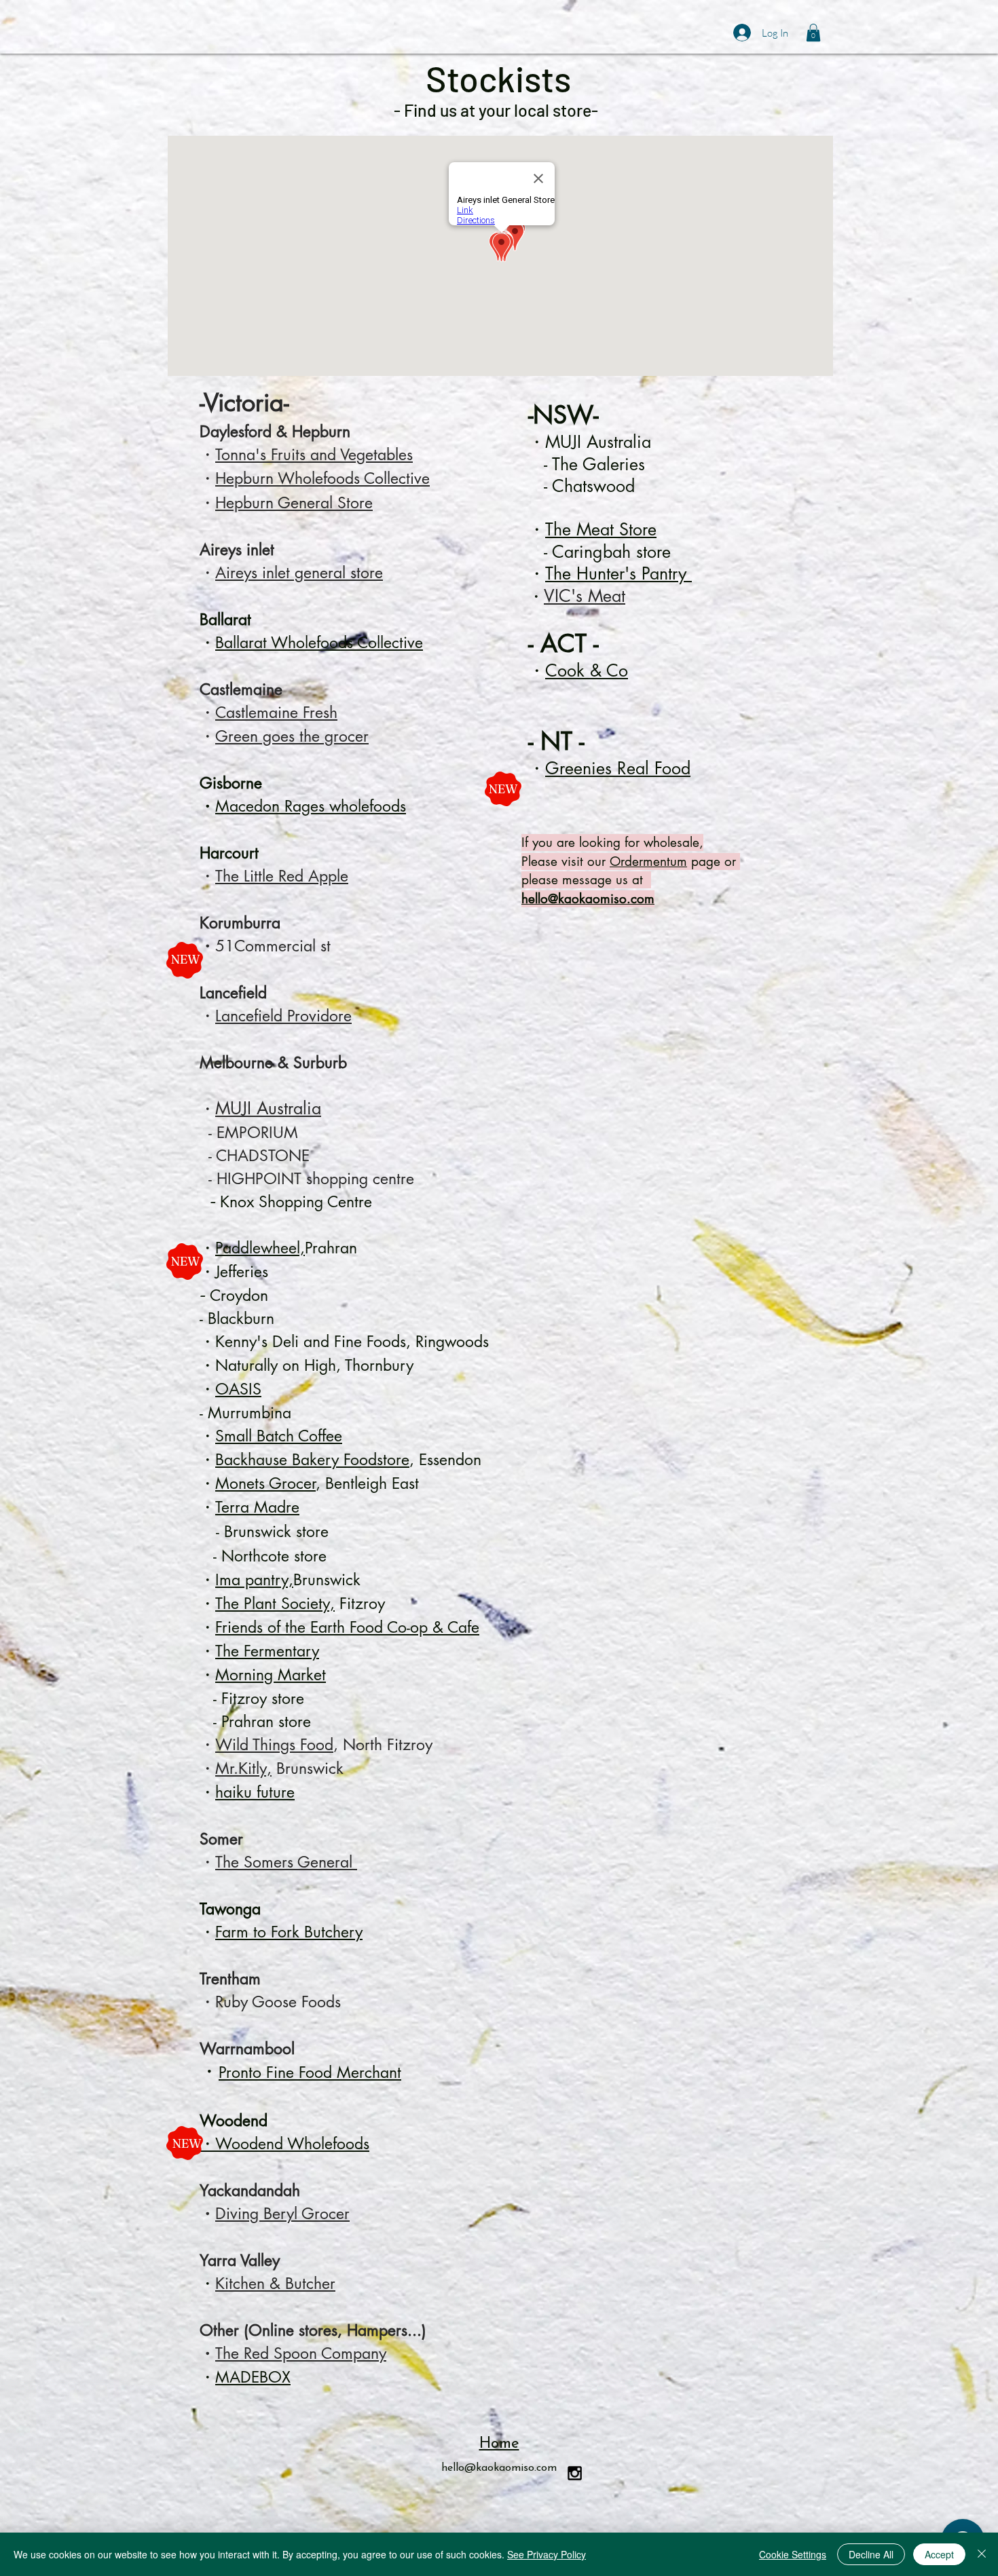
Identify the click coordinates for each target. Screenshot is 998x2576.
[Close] (982, 2554)
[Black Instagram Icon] (575, 2473)
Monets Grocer (265, 1483)
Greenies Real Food (618, 768)
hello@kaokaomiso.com (588, 899)
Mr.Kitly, (243, 1768)
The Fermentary (267, 1651)
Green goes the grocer (292, 736)
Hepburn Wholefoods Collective (322, 478)
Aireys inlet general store (299, 573)
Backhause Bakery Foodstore (312, 1460)
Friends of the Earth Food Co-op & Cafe (347, 1627)
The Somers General (286, 1862)
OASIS (238, 1389)
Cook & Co (587, 670)
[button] (813, 33)
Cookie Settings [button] (793, 2554)
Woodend (234, 2121)
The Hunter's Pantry (618, 573)
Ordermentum (648, 861)
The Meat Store (601, 529)
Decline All (871, 2554)
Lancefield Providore (283, 1016)
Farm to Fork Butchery (289, 1932)
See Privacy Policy (547, 2554)
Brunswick (308, 1768)
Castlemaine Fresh (276, 713)
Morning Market (271, 1675)
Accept (939, 2554)
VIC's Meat (585, 596)
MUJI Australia (268, 1108)
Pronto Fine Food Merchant (310, 2072)
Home (499, 2444)
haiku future (255, 1792)
